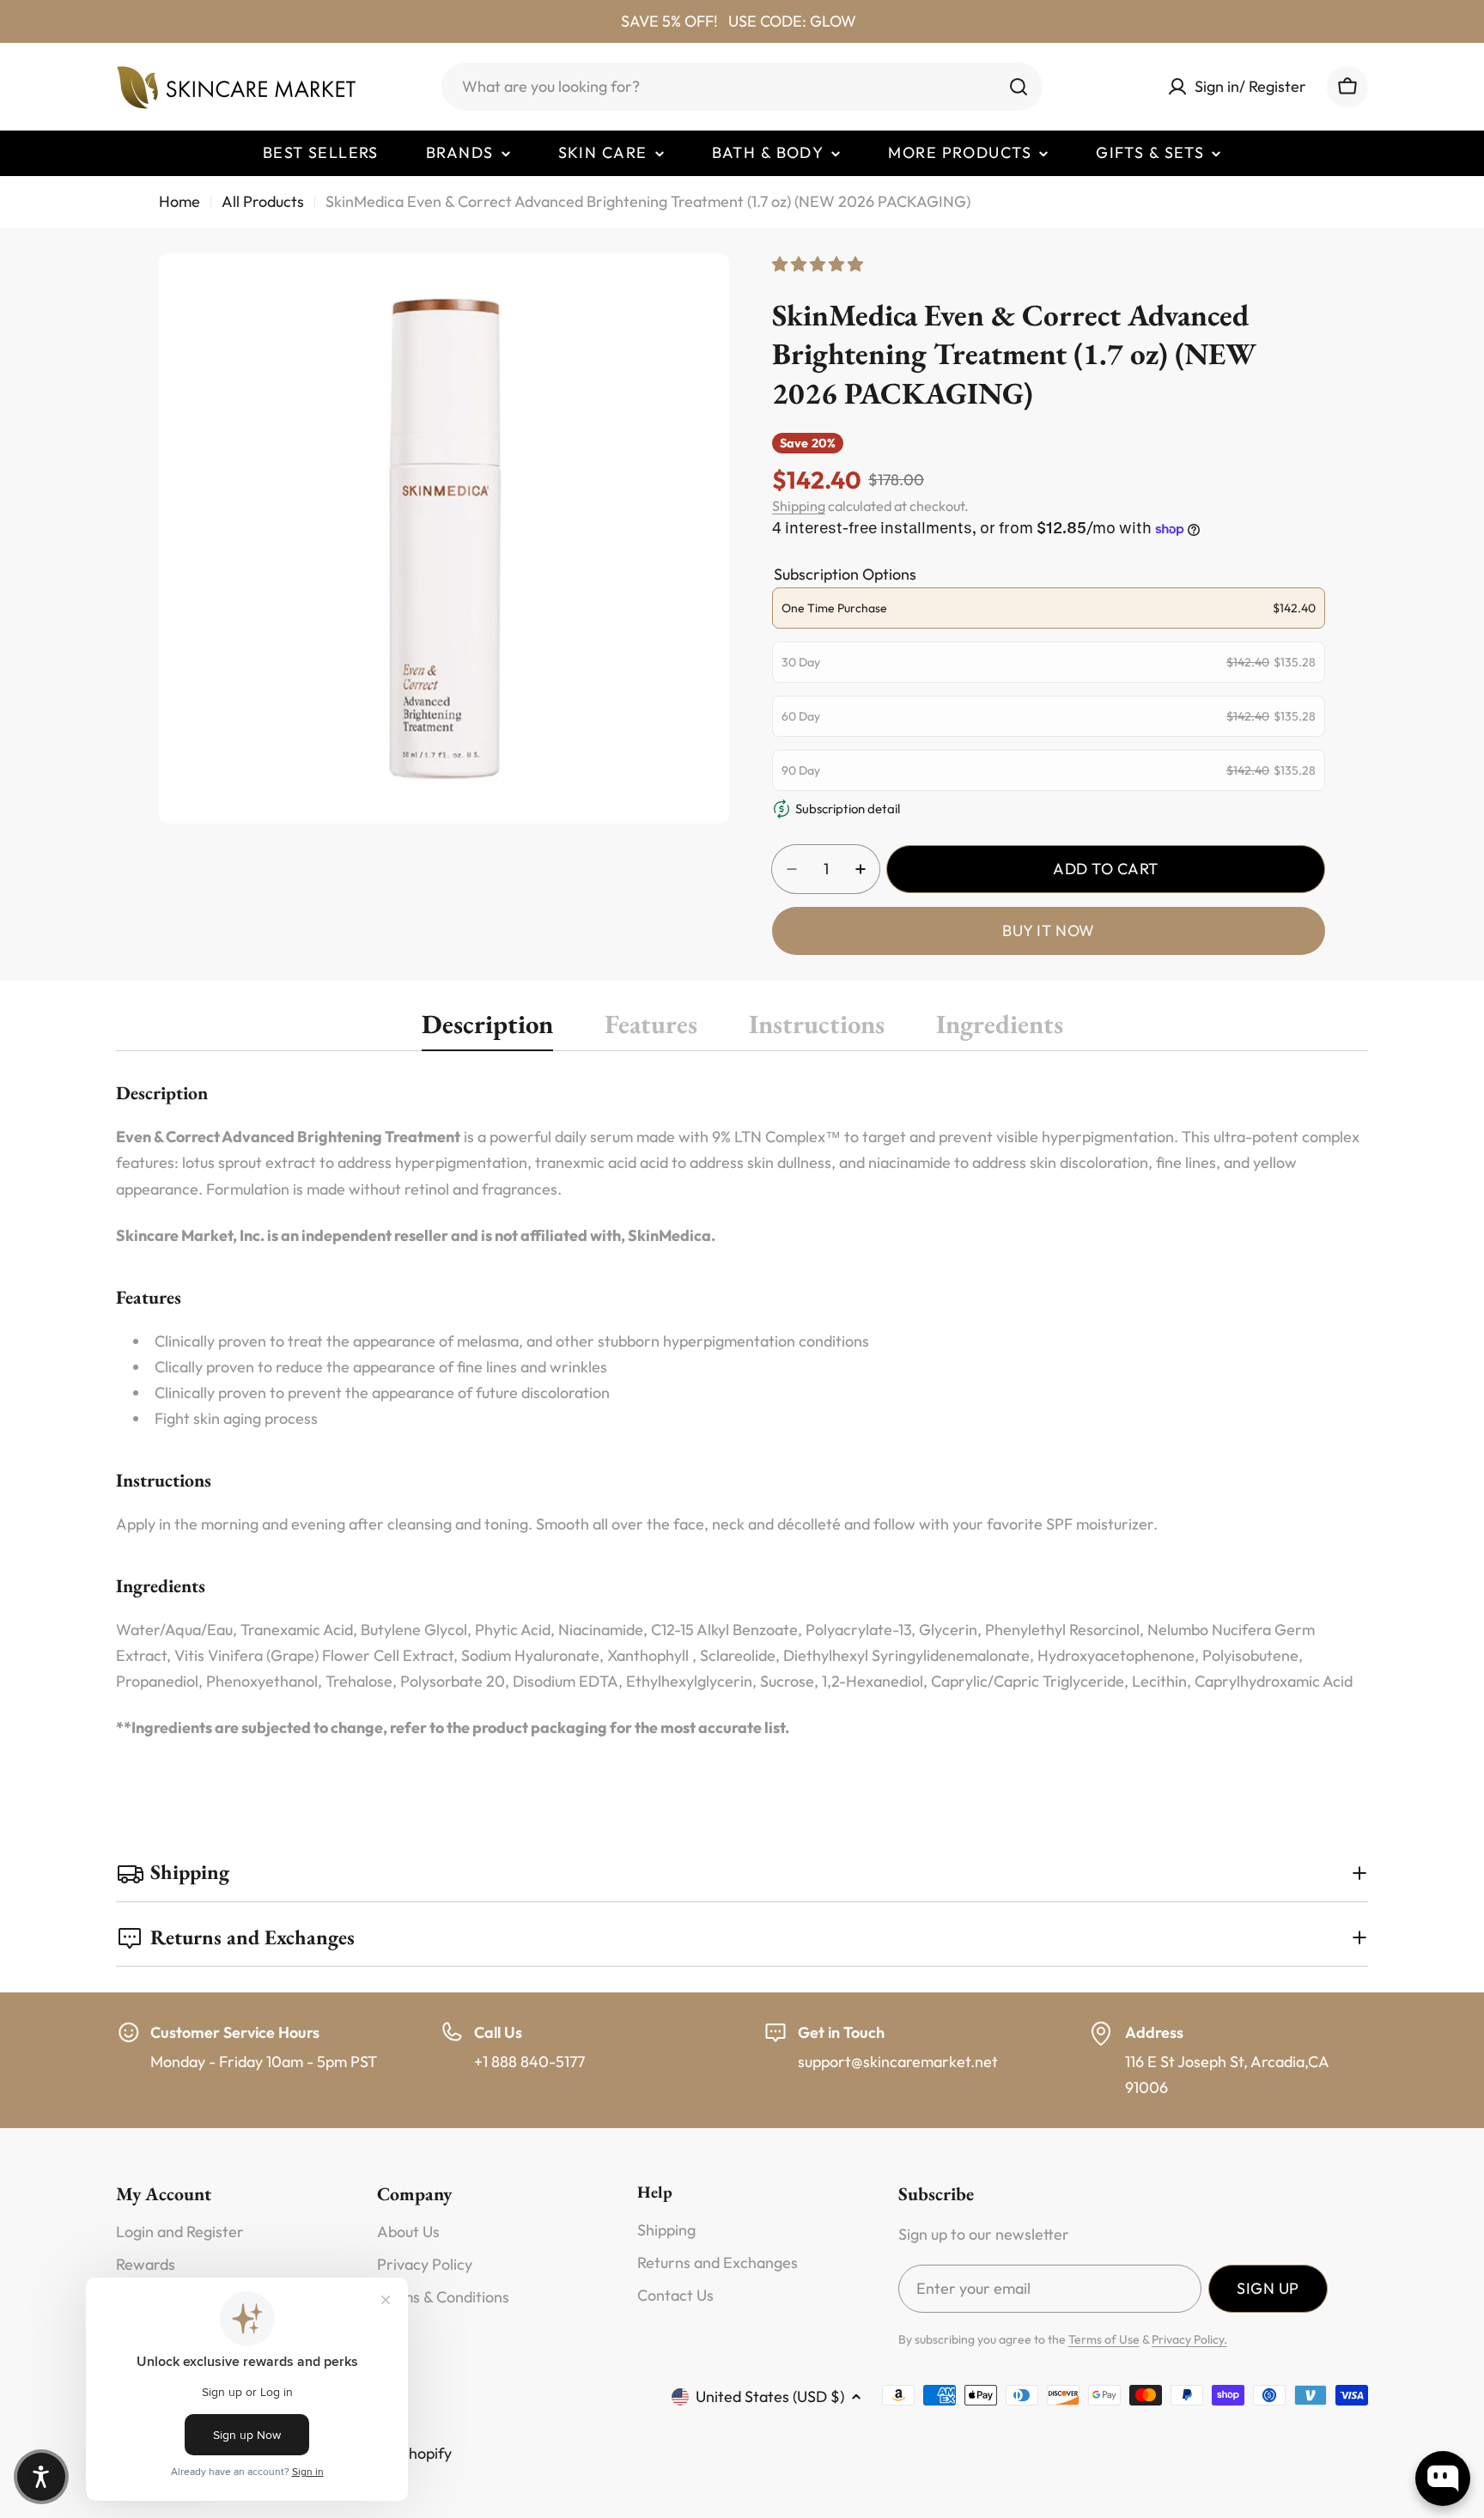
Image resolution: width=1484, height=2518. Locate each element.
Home (179, 201)
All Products (263, 201)
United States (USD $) (770, 2396)
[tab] (487, 1029)
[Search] (1019, 87)
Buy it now (1048, 931)
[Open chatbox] (1443, 2478)
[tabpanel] (742, 1410)
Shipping (799, 506)
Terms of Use (1104, 2339)
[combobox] (742, 87)
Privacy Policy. (1189, 2339)
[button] (41, 2477)
